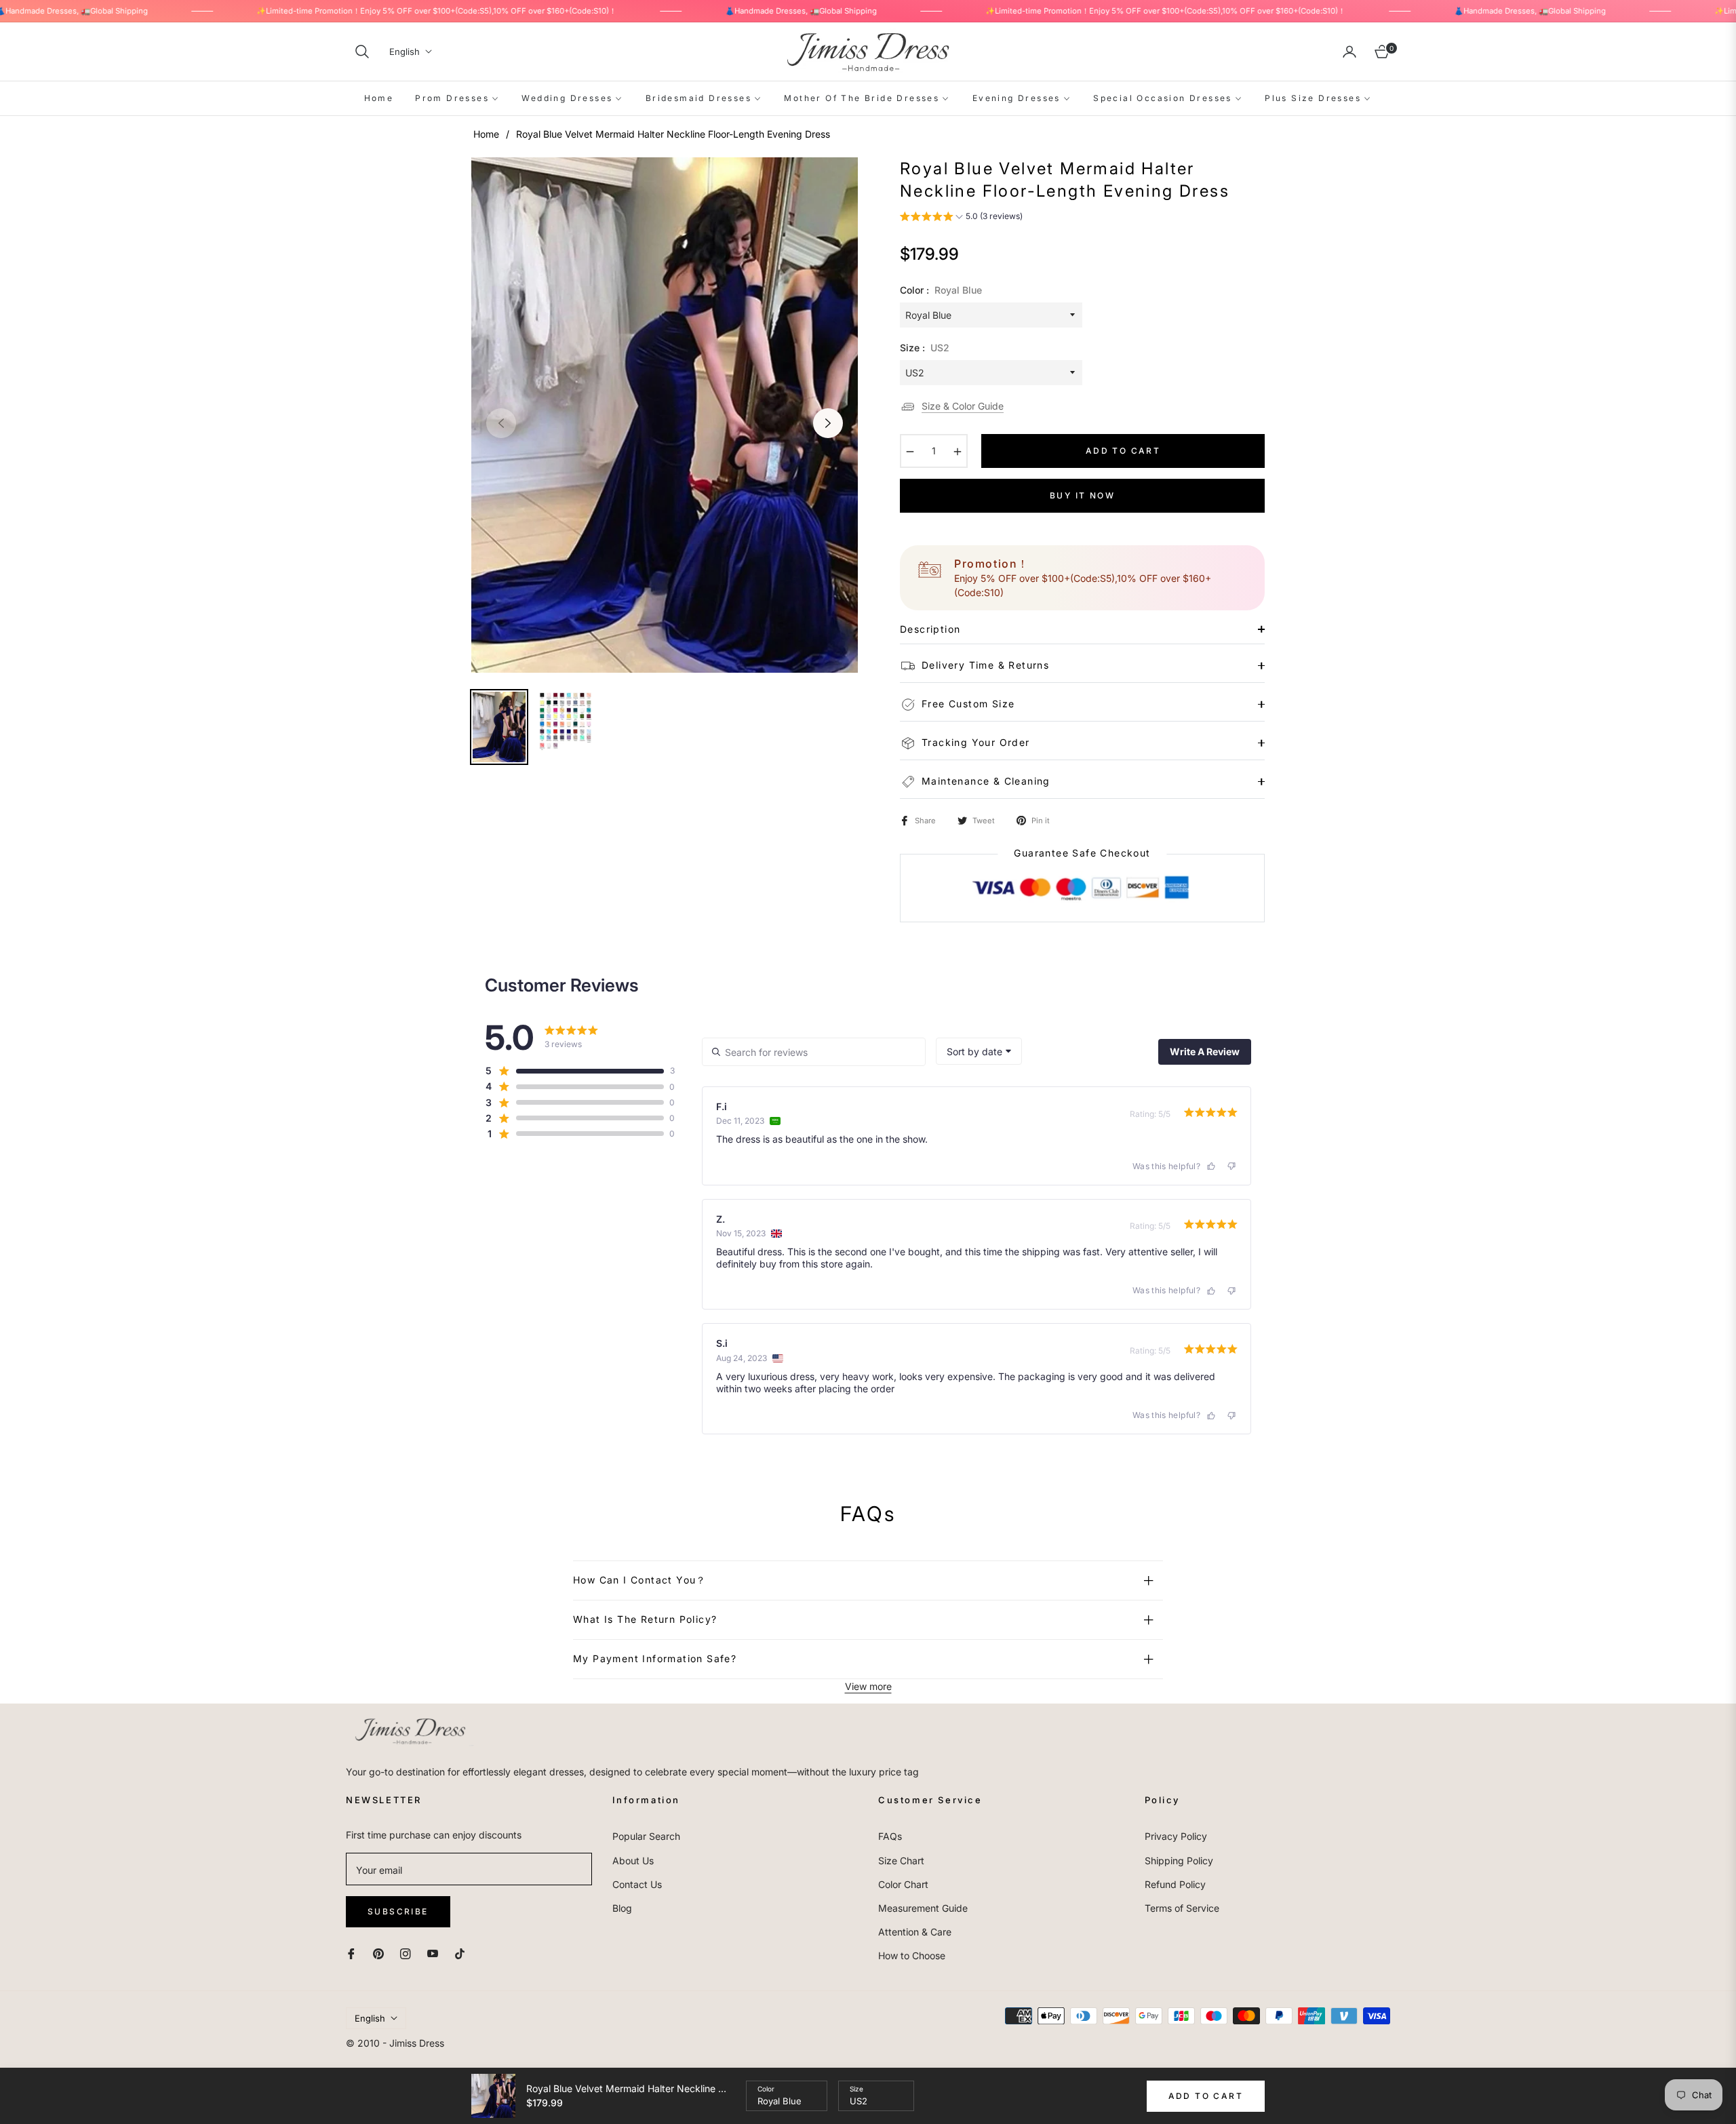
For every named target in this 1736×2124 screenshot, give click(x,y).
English (405, 52)
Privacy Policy (1176, 1836)
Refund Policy (1175, 1884)
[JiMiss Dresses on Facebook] (351, 1952)
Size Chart (901, 1861)
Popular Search (646, 1836)
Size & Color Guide (963, 406)
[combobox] (979, 1051)
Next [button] (828, 423)
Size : (925, 348)
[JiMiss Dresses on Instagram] (406, 1952)
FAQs (890, 1836)
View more (868, 1686)
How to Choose (912, 1955)
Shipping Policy (1179, 1861)
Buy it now (1082, 495)
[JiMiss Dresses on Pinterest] (378, 1952)
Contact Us (637, 1884)
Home (486, 134)
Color (766, 2089)
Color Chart (903, 1884)
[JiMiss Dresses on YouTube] (433, 1952)
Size (856, 2089)
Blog (622, 1908)
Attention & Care (915, 1932)
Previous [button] (501, 423)
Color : (941, 290)
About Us (633, 1861)
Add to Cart (1206, 2096)
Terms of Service (1182, 1908)
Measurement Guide (923, 1908)
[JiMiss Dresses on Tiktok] (463, 1952)
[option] (665, 415)
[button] (362, 52)
